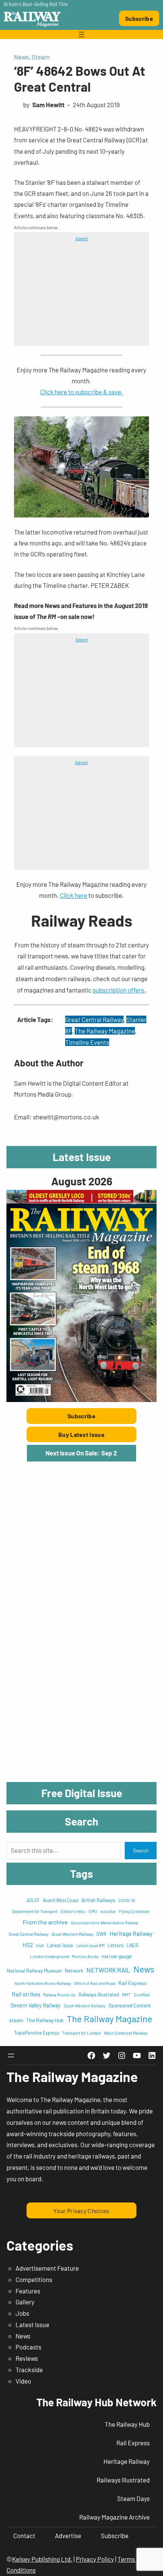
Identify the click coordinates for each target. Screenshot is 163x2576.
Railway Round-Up (59, 1995)
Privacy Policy (95, 2559)
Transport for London (81, 2033)
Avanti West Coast (61, 1900)
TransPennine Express (37, 2033)
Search (141, 1851)
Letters (116, 1945)
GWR (101, 1934)
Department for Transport (35, 1911)
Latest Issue (32, 2324)
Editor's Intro (73, 1911)
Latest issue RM (90, 1945)
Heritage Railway (131, 1933)
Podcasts (28, 2347)
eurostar (108, 1911)
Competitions (34, 2279)
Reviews (27, 2358)
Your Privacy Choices (81, 2211)
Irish (40, 1945)
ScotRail (142, 1995)
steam (16, 2020)
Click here (74, 895)
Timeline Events (87, 1042)
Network (74, 1971)
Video (23, 2381)
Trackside (29, 2370)
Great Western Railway (72, 1934)
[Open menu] (81, 34)
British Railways (98, 1900)
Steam (41, 57)
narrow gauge (117, 1956)
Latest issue (60, 1945)
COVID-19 (127, 1900)
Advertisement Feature (47, 2268)
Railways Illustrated (99, 1995)
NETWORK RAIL (108, 1970)
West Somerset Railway (126, 2033)
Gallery (25, 2302)
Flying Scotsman (134, 1911)
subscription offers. (119, 990)
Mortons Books (85, 1956)
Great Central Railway (94, 1019)
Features (28, 2291)
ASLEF (33, 1900)
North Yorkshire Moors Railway (43, 1983)
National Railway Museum (34, 1971)
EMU (93, 1911)
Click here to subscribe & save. (82, 392)
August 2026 (82, 1181)
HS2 (28, 1945)
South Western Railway (85, 2006)
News (21, 57)
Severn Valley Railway (36, 2005)
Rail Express (132, 1983)
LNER (132, 1945)
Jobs (22, 2313)
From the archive (45, 1922)
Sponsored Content (130, 2005)
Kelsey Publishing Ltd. (42, 2559)
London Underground (49, 1956)
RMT (126, 1995)
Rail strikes (26, 1994)
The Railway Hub (45, 2020)
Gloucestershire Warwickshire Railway (105, 1923)
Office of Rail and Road (95, 1983)
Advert (82, 238)
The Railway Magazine (105, 1031)
